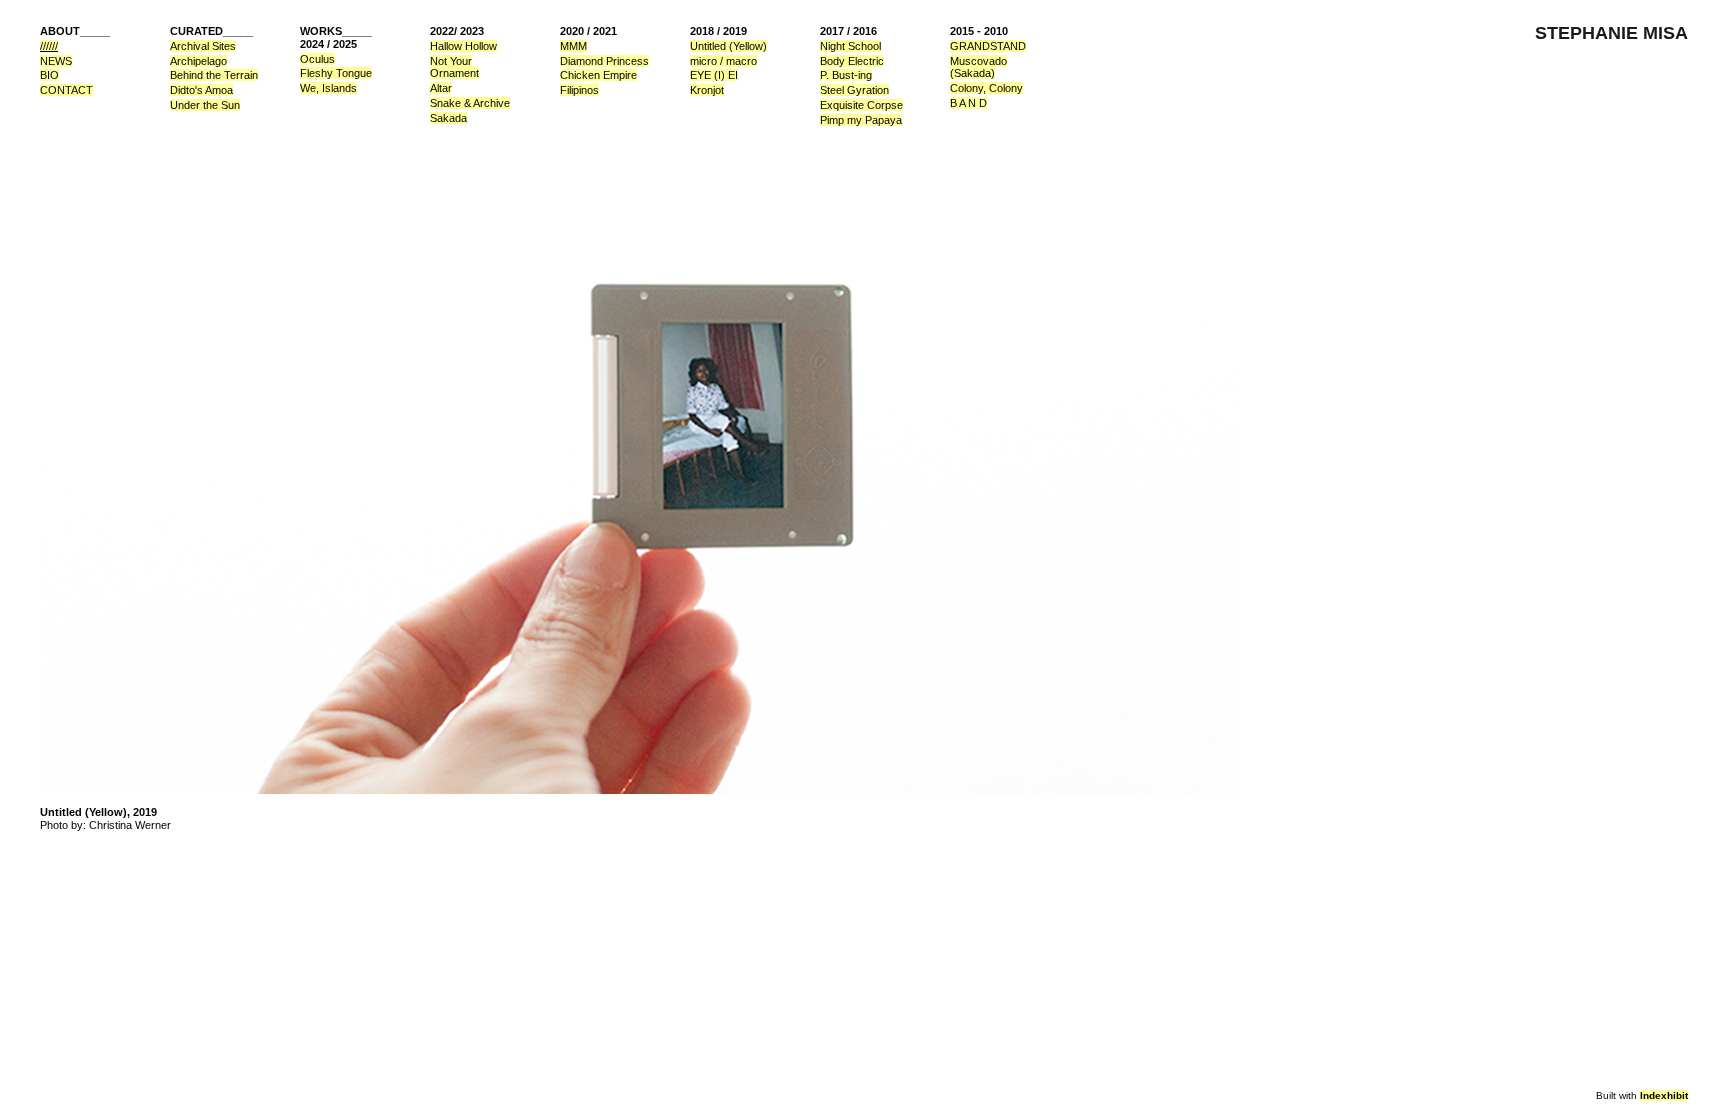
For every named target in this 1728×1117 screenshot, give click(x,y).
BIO (49, 75)
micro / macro (723, 61)
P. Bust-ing (846, 75)
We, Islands (328, 88)
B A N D (968, 103)
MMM (573, 46)
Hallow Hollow (463, 46)
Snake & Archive (470, 103)
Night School (850, 46)
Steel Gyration (854, 90)
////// (49, 46)
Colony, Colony (986, 88)
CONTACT (66, 90)
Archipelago (198, 61)
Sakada (448, 118)
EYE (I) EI (714, 75)
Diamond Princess (604, 61)
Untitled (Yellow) (728, 46)
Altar (441, 88)
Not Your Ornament (454, 67)
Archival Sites (203, 46)
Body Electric (852, 61)
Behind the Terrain (214, 75)
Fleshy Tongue (336, 73)
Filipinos (579, 90)
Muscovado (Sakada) (978, 67)
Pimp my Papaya (861, 120)
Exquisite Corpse (861, 105)
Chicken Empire (598, 75)
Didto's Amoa (201, 90)
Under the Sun (205, 105)
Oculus (317, 59)
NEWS (56, 61)
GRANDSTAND (988, 46)
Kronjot (707, 90)
